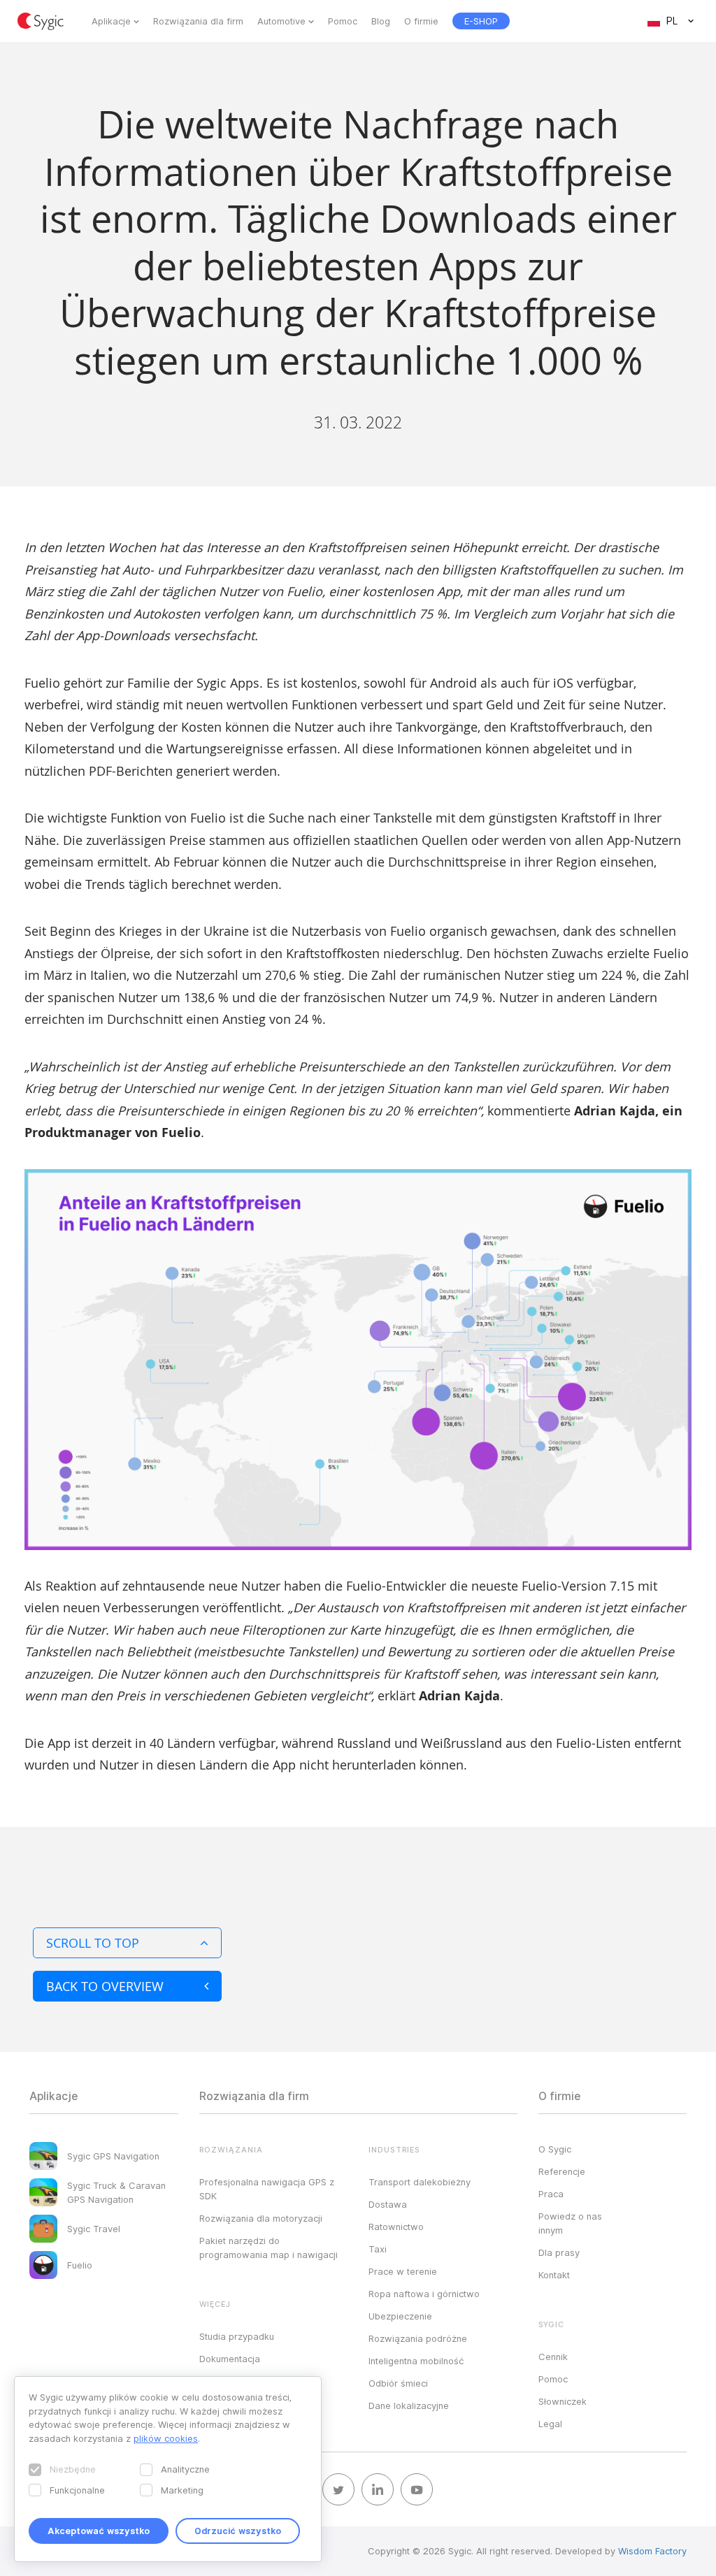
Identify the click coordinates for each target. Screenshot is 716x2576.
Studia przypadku (237, 2336)
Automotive (281, 21)
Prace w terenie (403, 2271)
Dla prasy (559, 2252)
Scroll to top (93, 1943)
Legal (550, 2424)
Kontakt (554, 2275)
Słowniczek (563, 2401)
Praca (551, 2194)
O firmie (421, 21)
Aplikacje (111, 21)
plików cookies (166, 2438)
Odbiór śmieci (398, 2383)
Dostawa (388, 2204)
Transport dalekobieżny (420, 2182)
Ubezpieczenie (400, 2316)
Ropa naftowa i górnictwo (424, 2294)
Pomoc (343, 21)
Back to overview (105, 1986)
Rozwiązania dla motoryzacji (261, 2218)
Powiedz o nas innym (570, 2223)
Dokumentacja (230, 2359)
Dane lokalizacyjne (409, 2405)
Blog (381, 21)
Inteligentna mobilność (416, 2361)
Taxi (378, 2249)
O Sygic (555, 2149)
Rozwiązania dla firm (198, 21)
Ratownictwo (396, 2227)
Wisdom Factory (652, 2551)
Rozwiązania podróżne (418, 2338)
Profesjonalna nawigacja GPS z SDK (267, 2189)
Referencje (562, 2171)
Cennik (553, 2357)
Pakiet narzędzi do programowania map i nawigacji (268, 2248)
